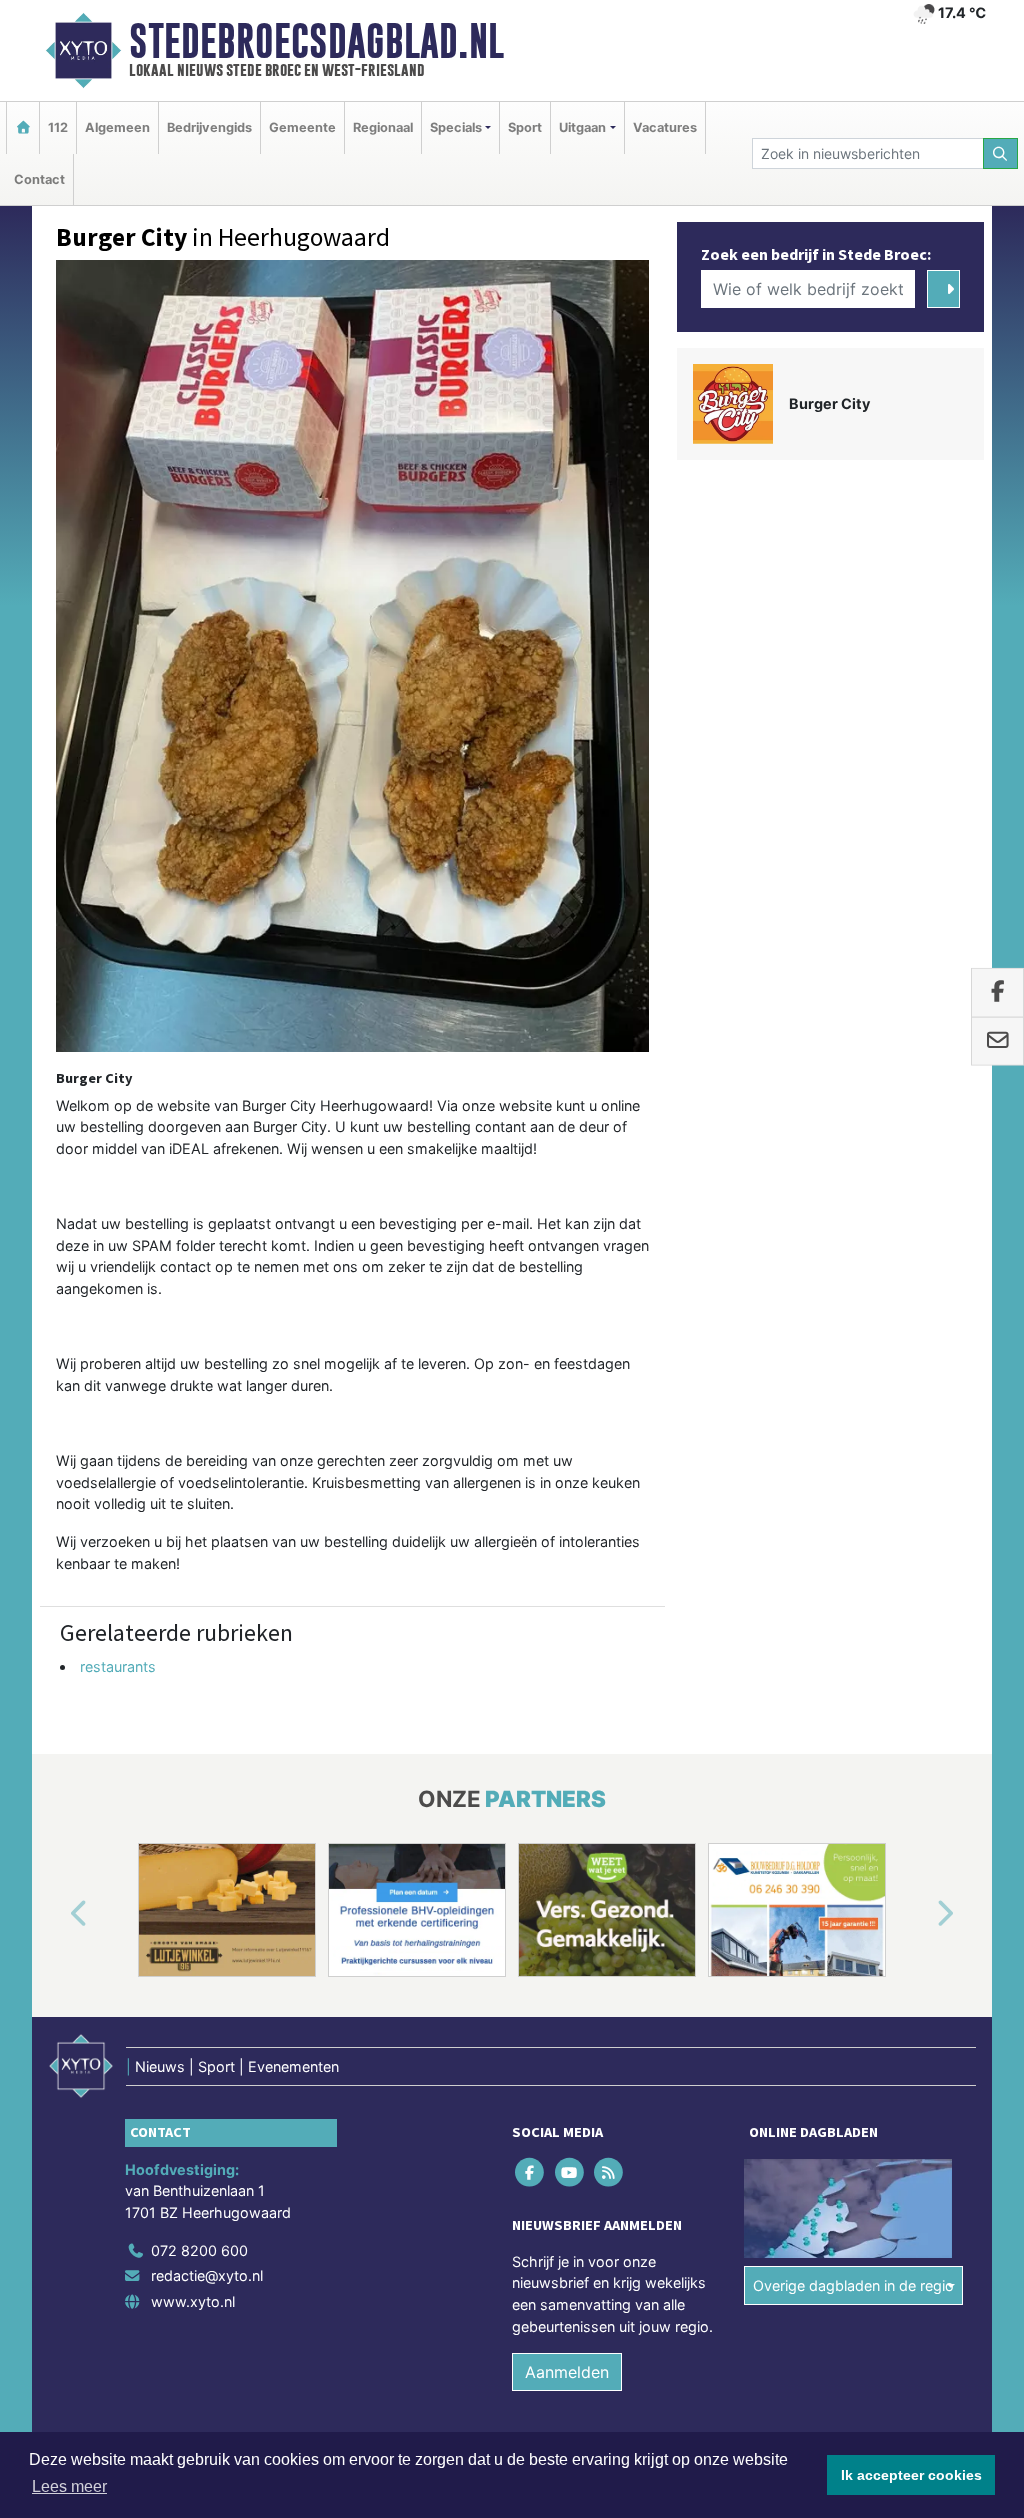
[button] (56, 1914)
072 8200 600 (199, 2250)
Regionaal (383, 127)
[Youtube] (570, 2171)
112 (58, 127)
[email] (997, 1042)
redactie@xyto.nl (207, 2275)
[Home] (23, 127)
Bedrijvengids (209, 127)
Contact (39, 179)
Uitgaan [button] (582, 127)
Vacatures (665, 127)
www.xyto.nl (193, 2301)
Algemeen (117, 127)
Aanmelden (567, 2372)
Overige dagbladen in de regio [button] (853, 2285)
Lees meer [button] (69, 2486)
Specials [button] (456, 127)
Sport (525, 127)
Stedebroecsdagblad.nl (316, 41)
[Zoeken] (1001, 153)
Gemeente (302, 127)
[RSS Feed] (609, 2171)
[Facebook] (531, 2171)
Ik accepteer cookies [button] (911, 2475)
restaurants (118, 1666)
